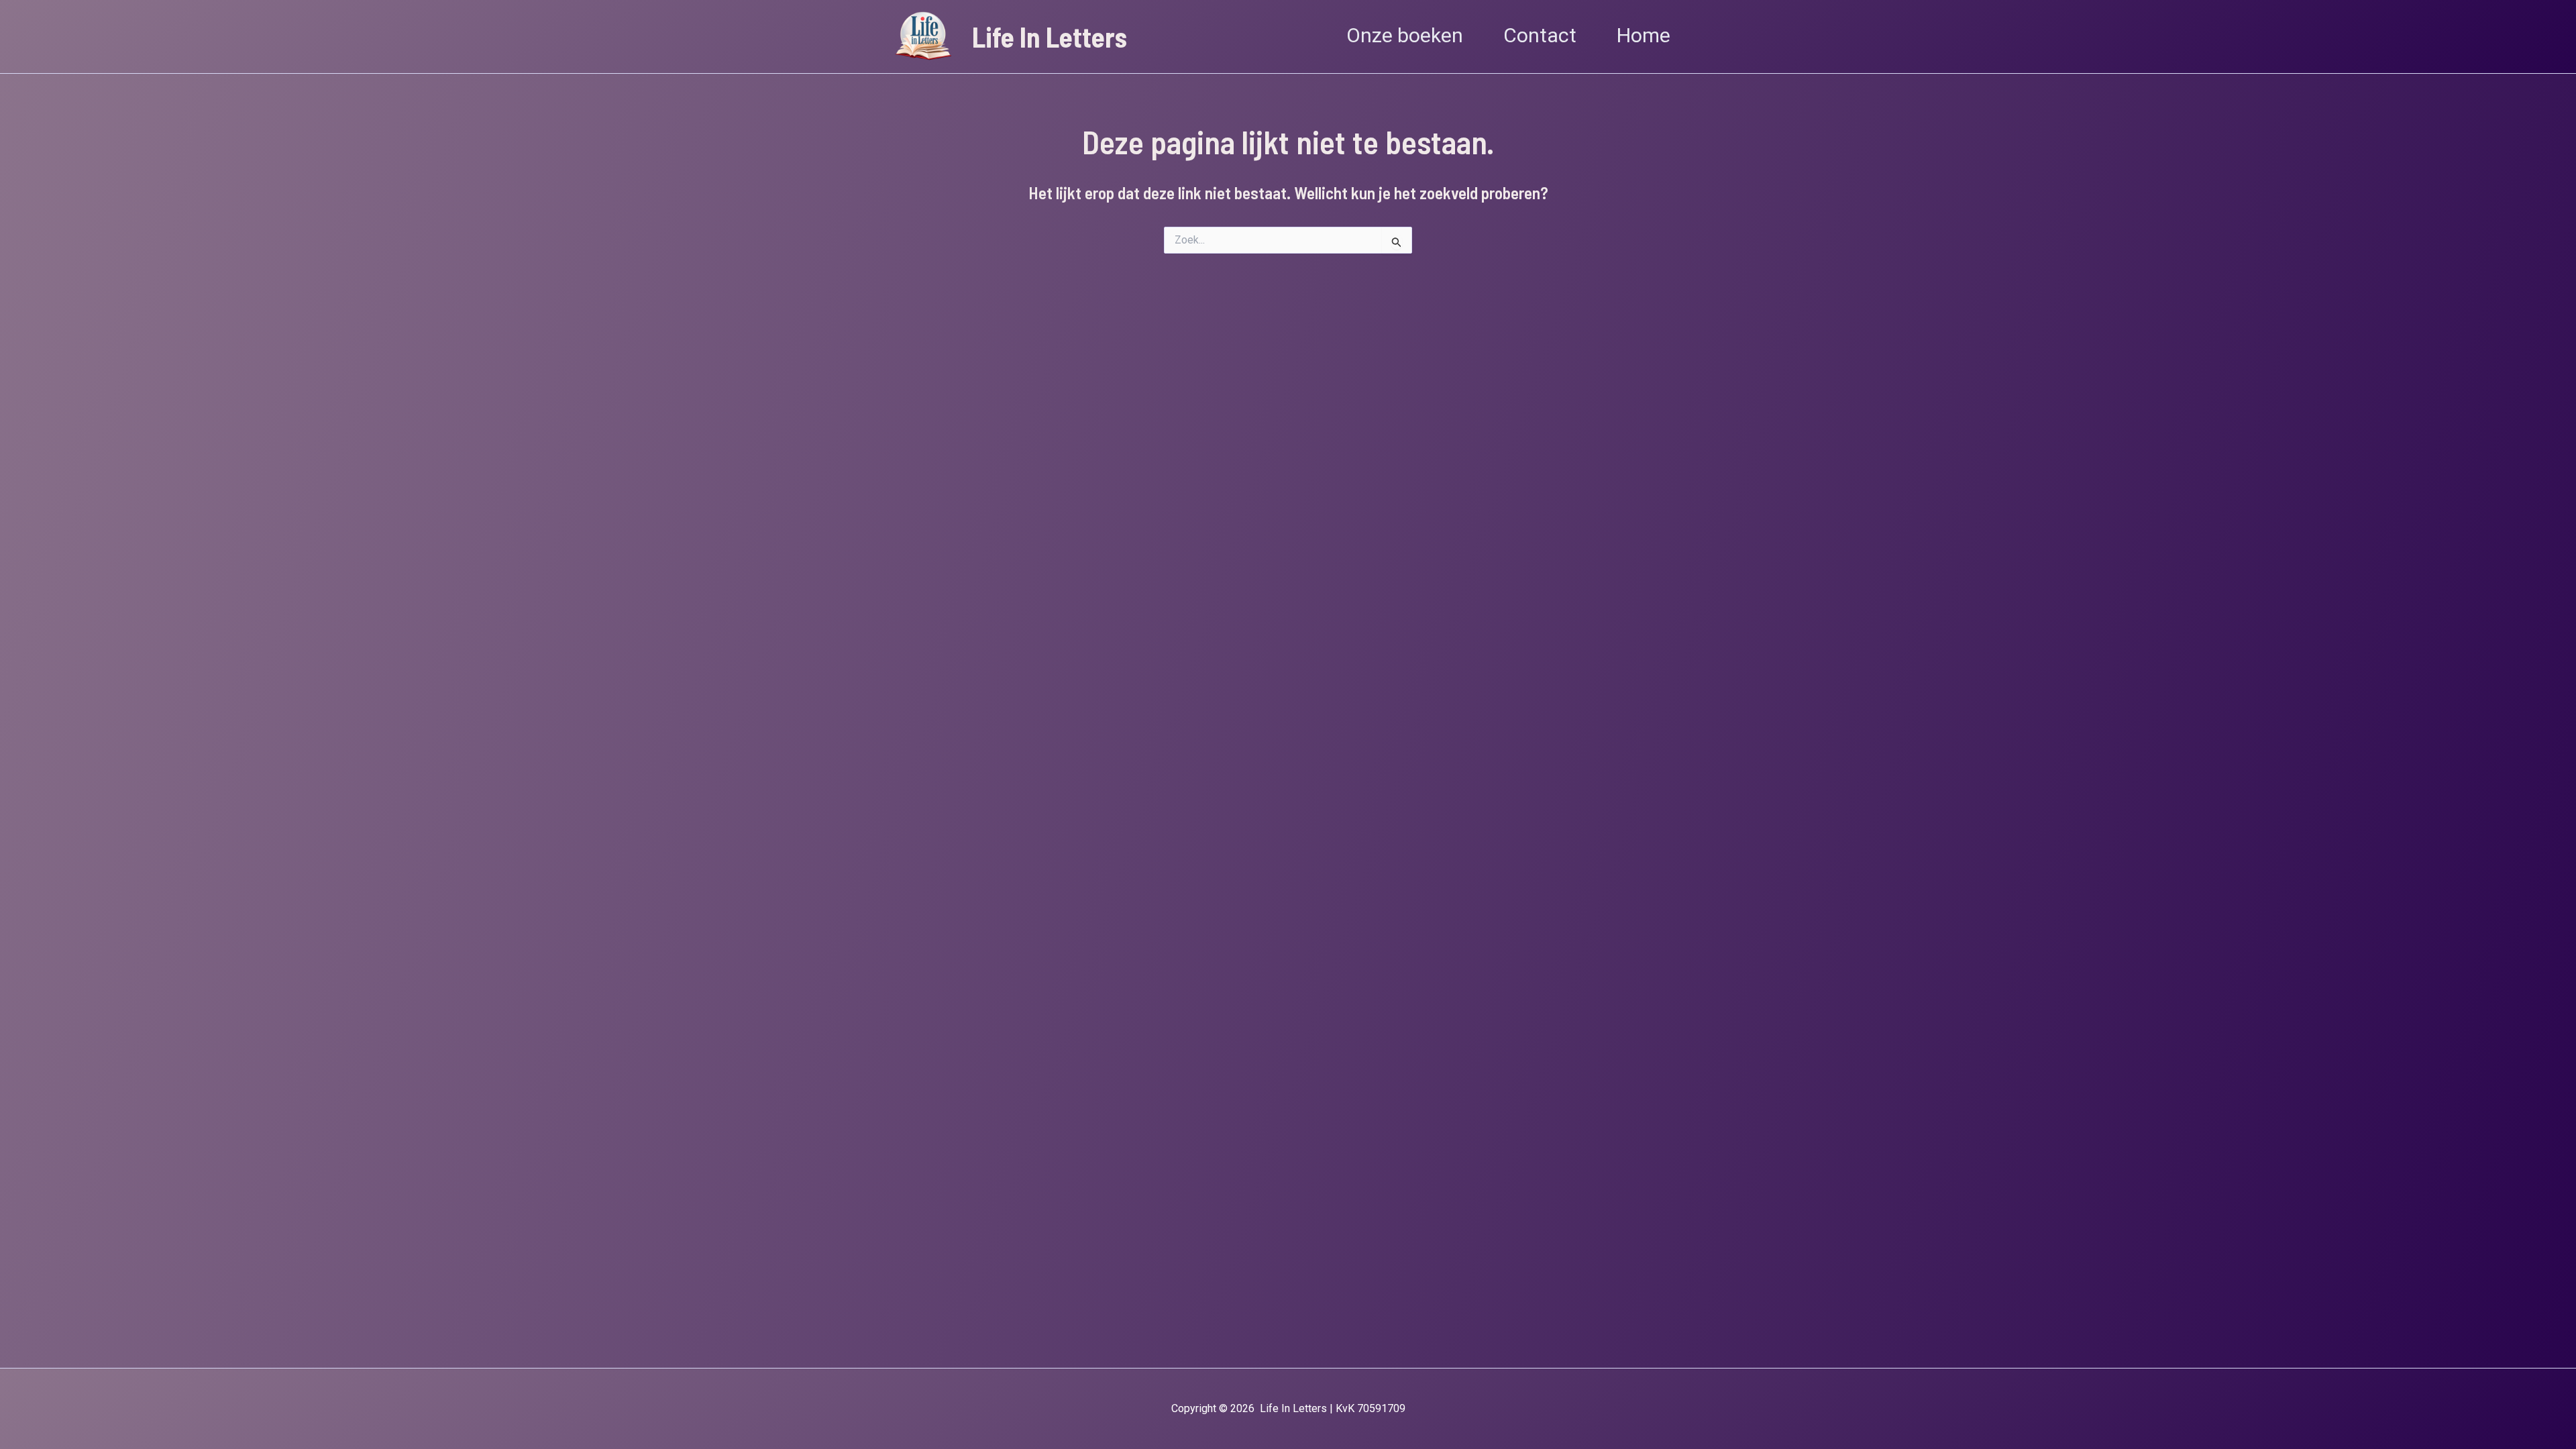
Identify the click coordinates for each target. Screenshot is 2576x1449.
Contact (1540, 36)
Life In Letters (1050, 37)
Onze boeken (1405, 36)
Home (1644, 36)
